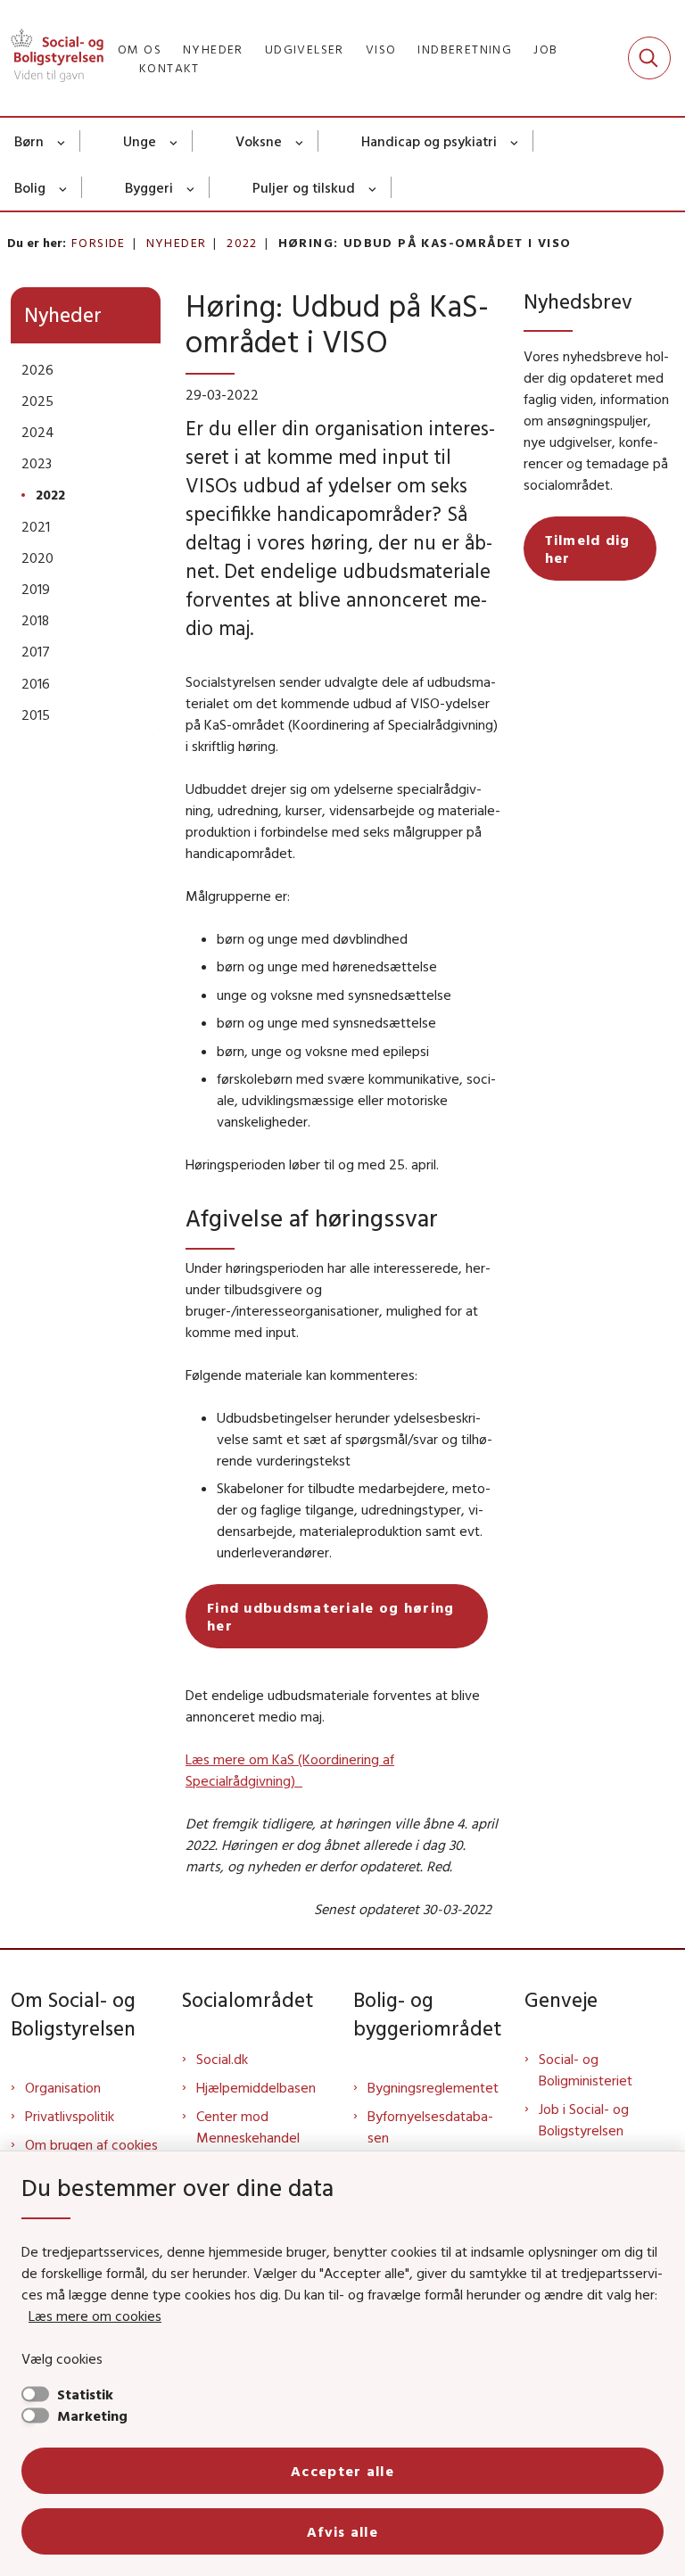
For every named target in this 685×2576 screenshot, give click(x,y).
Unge (140, 141)
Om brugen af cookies (91, 2144)
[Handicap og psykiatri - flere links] (515, 141)
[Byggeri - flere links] (191, 187)
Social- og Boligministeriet (586, 2069)
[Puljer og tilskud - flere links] (373, 187)
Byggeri (149, 187)
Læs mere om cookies (95, 2316)
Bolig (30, 187)
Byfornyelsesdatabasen (430, 2126)
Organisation (63, 2087)
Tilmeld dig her (588, 549)
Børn (29, 141)
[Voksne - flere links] (300, 141)
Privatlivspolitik (70, 2116)
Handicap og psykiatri (429, 141)
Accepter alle (342, 2471)
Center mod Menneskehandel (248, 2126)
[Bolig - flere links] (64, 187)
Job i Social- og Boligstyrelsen (584, 2119)
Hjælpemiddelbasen (256, 2087)
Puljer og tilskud (304, 187)
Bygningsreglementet (433, 2087)
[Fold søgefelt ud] (649, 58)
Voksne (259, 141)
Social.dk (222, 2059)
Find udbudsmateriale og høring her (330, 1616)
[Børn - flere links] (62, 141)
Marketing (92, 2415)
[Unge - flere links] (174, 141)
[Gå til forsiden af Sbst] (52, 58)
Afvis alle (342, 2531)
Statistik (85, 2394)
